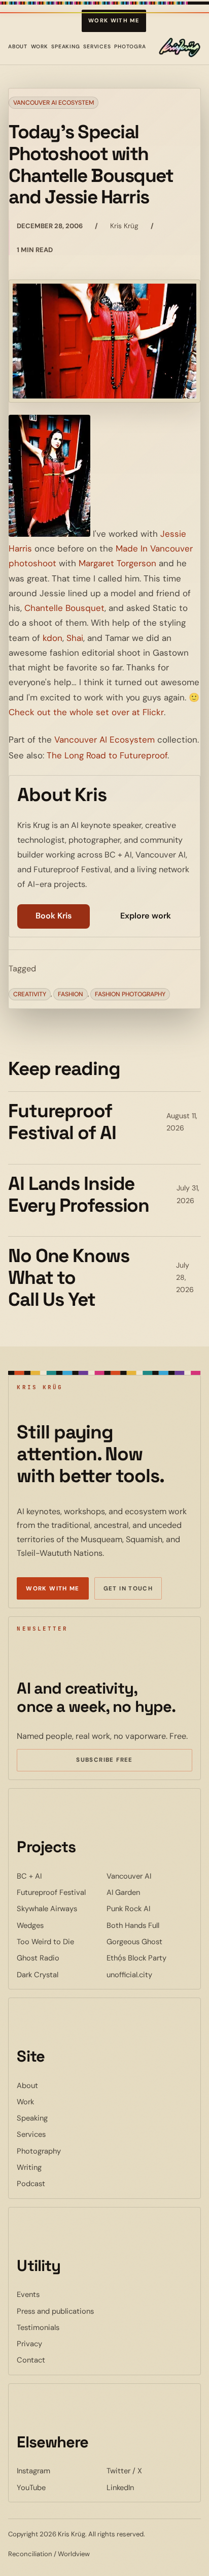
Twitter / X (149, 2471)
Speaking (66, 47)
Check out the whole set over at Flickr (86, 712)
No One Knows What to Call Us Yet (69, 1277)
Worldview (74, 2554)
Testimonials (38, 2327)
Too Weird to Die (60, 1941)
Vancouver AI (149, 1876)
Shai (75, 638)
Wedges (60, 1925)
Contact (31, 2360)
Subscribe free (119, 1761)
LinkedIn (149, 2487)
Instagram (60, 2471)
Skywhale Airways (60, 1908)
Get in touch (128, 1589)
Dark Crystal (60, 1974)
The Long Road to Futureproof (107, 755)
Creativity (30, 994)
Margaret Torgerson (117, 563)
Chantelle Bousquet (64, 608)
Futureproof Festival (60, 1892)
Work (40, 47)
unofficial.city (149, 1974)
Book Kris (54, 916)
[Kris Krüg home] (180, 47)
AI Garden (149, 1892)
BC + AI (60, 1876)
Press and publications (55, 2311)
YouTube (60, 2487)
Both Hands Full (149, 1925)
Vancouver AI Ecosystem (54, 103)
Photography (135, 47)
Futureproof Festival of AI (62, 1122)
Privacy (29, 2344)
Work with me (114, 20)
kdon (53, 638)
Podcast (31, 2184)
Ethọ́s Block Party (149, 1958)
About (18, 47)
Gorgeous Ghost (149, 1941)
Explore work (146, 916)
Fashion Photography (130, 994)
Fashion (71, 994)
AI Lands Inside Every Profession (79, 1194)
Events (28, 2294)
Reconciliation (30, 2554)
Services (97, 47)
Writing (29, 2167)
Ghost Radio (60, 1958)
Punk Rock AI (149, 1908)
